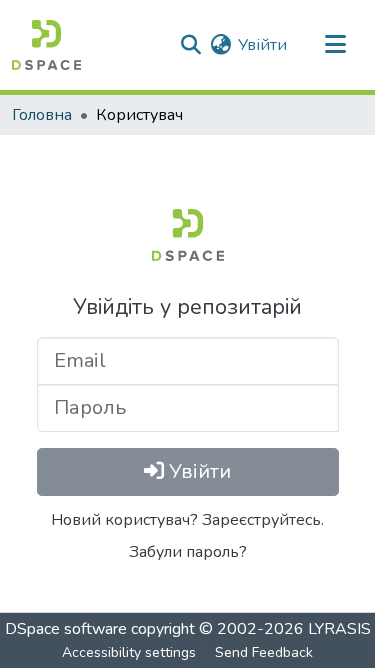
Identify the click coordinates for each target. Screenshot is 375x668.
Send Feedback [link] (264, 652)
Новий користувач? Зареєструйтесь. (187, 520)
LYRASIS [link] (339, 629)
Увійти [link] (262, 45)
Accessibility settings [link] (129, 652)
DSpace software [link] (66, 629)
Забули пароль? (188, 552)
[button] (46, 45)
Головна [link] (42, 115)
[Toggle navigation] (335, 45)
